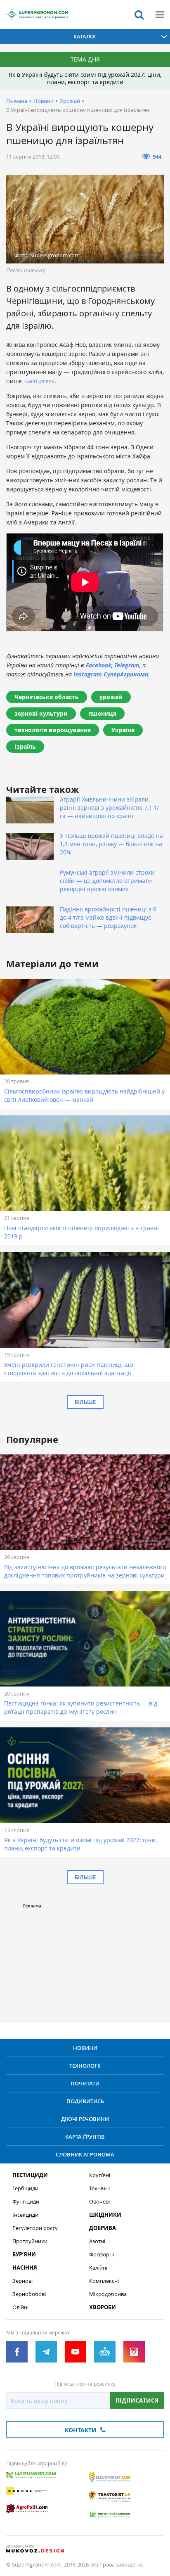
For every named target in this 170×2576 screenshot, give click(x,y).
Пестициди (30, 2175)
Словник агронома (85, 2154)
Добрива (103, 2228)
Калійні (98, 2268)
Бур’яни (24, 2255)
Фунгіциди (26, 2202)
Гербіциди (25, 2188)
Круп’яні (100, 2175)
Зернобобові (29, 2294)
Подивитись (85, 2101)
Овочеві (99, 2202)
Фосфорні (102, 2255)
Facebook (99, 665)
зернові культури (41, 713)
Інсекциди (25, 2215)
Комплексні (104, 2281)
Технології (85, 2066)
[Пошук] (139, 14)
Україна (123, 730)
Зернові (22, 2281)
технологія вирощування (53, 730)
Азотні (97, 2241)
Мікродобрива (108, 2294)
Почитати (85, 2083)
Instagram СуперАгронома (111, 674)
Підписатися (137, 2400)
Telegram (127, 665)
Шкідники (105, 2215)
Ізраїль (25, 746)
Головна (17, 101)
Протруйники (30, 2241)
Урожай (70, 101)
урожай (111, 697)
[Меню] (160, 14)
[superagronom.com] (37, 14)
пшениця (102, 713)
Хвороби (103, 2307)
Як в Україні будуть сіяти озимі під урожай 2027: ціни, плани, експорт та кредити (85, 78)
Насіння (25, 2268)
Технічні (99, 2188)
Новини (44, 101)
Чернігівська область (47, 697)
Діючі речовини (85, 2119)
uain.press (40, 381)
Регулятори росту (35, 2228)
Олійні (20, 2307)
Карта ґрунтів (85, 2137)
